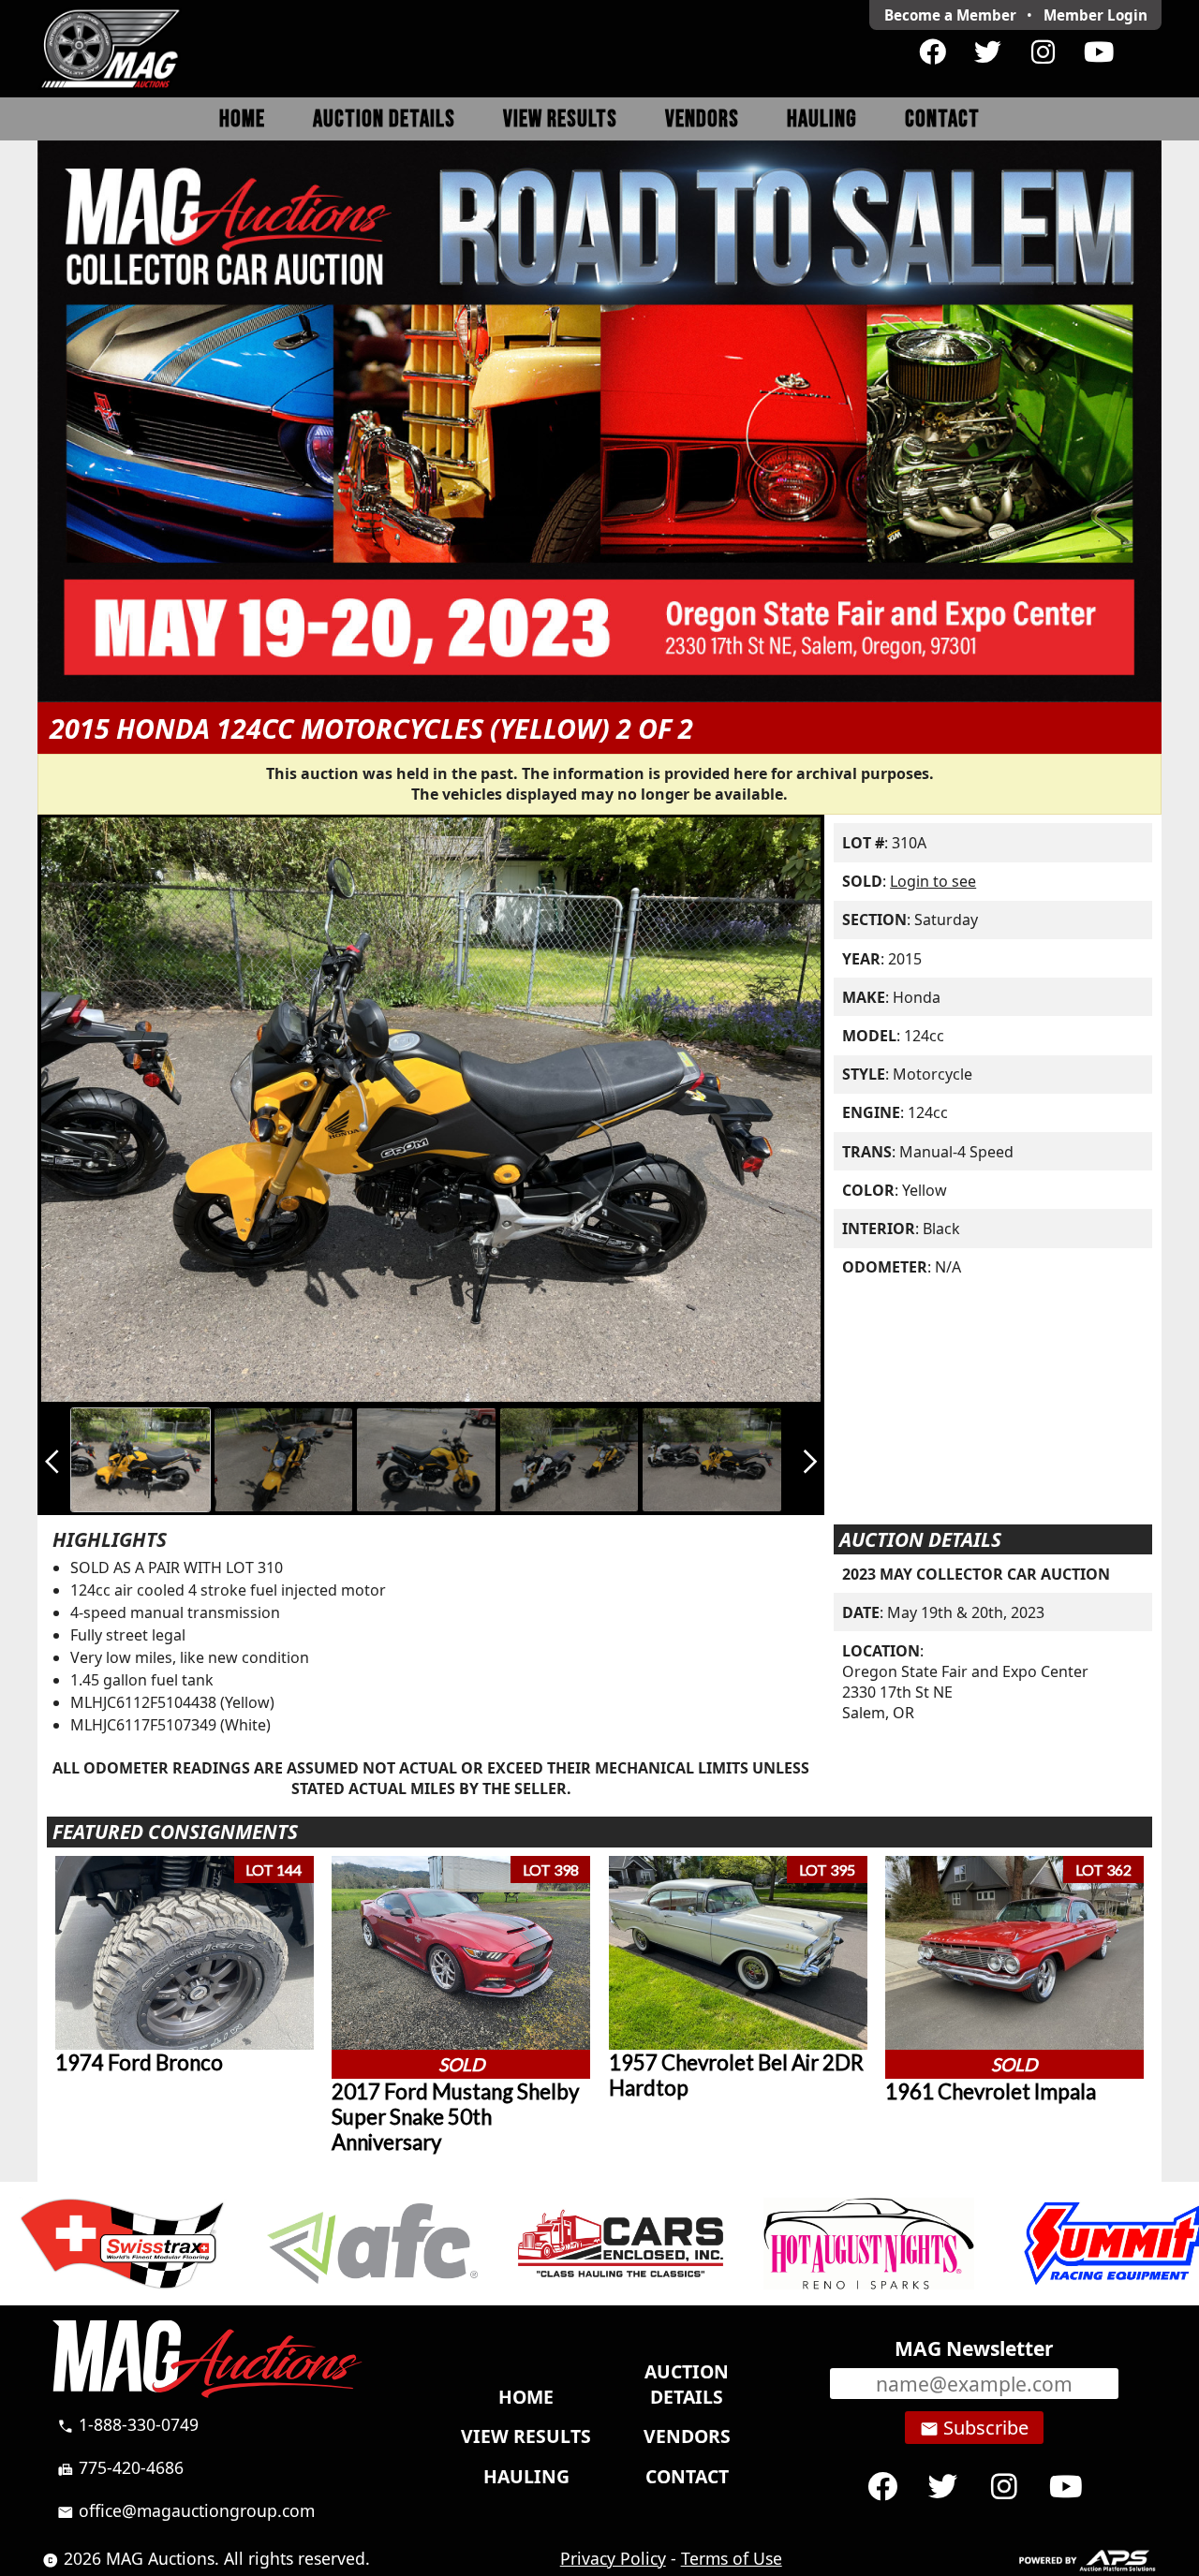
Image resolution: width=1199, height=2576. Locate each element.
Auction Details (384, 119)
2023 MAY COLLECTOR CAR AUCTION (976, 1574)
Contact (942, 119)
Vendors (702, 119)
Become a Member (950, 15)
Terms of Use (732, 2558)
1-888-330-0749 (128, 2424)
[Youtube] (1098, 52)
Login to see (933, 881)
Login (1095, 15)
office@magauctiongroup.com (186, 2510)
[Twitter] (988, 52)
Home (242, 119)
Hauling (822, 119)
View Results (560, 119)
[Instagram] (1043, 52)
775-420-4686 (120, 2467)
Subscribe (974, 2428)
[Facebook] (933, 52)
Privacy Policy (613, 2558)
